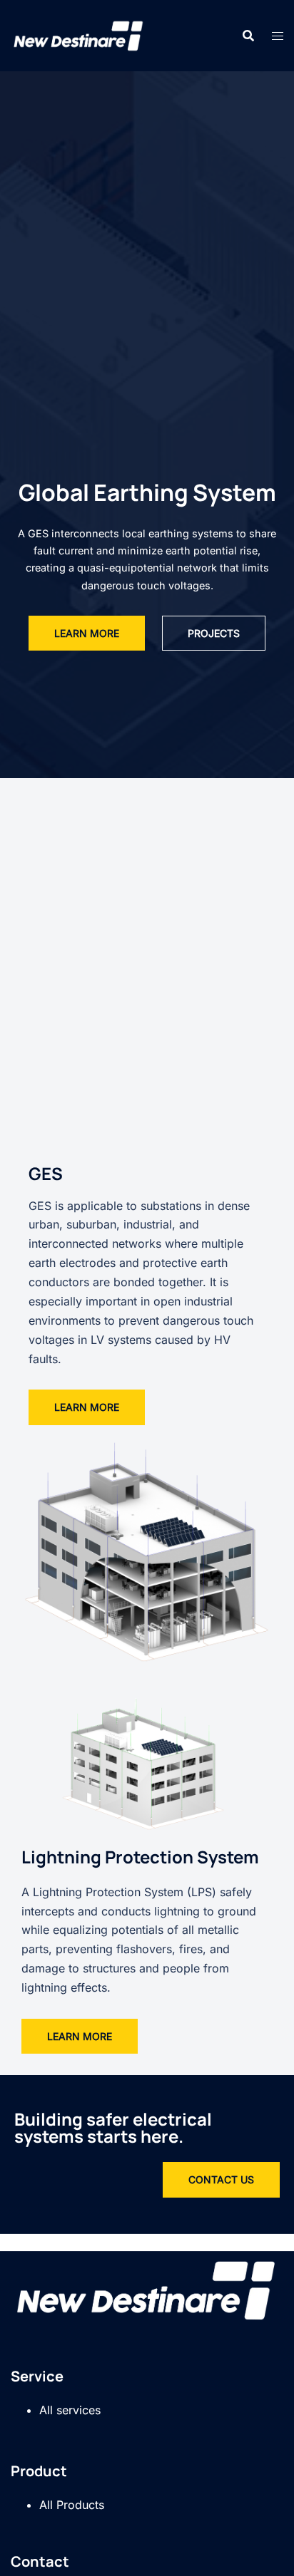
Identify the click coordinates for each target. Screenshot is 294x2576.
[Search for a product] (248, 36)
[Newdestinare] (79, 34)
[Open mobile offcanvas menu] (278, 36)
